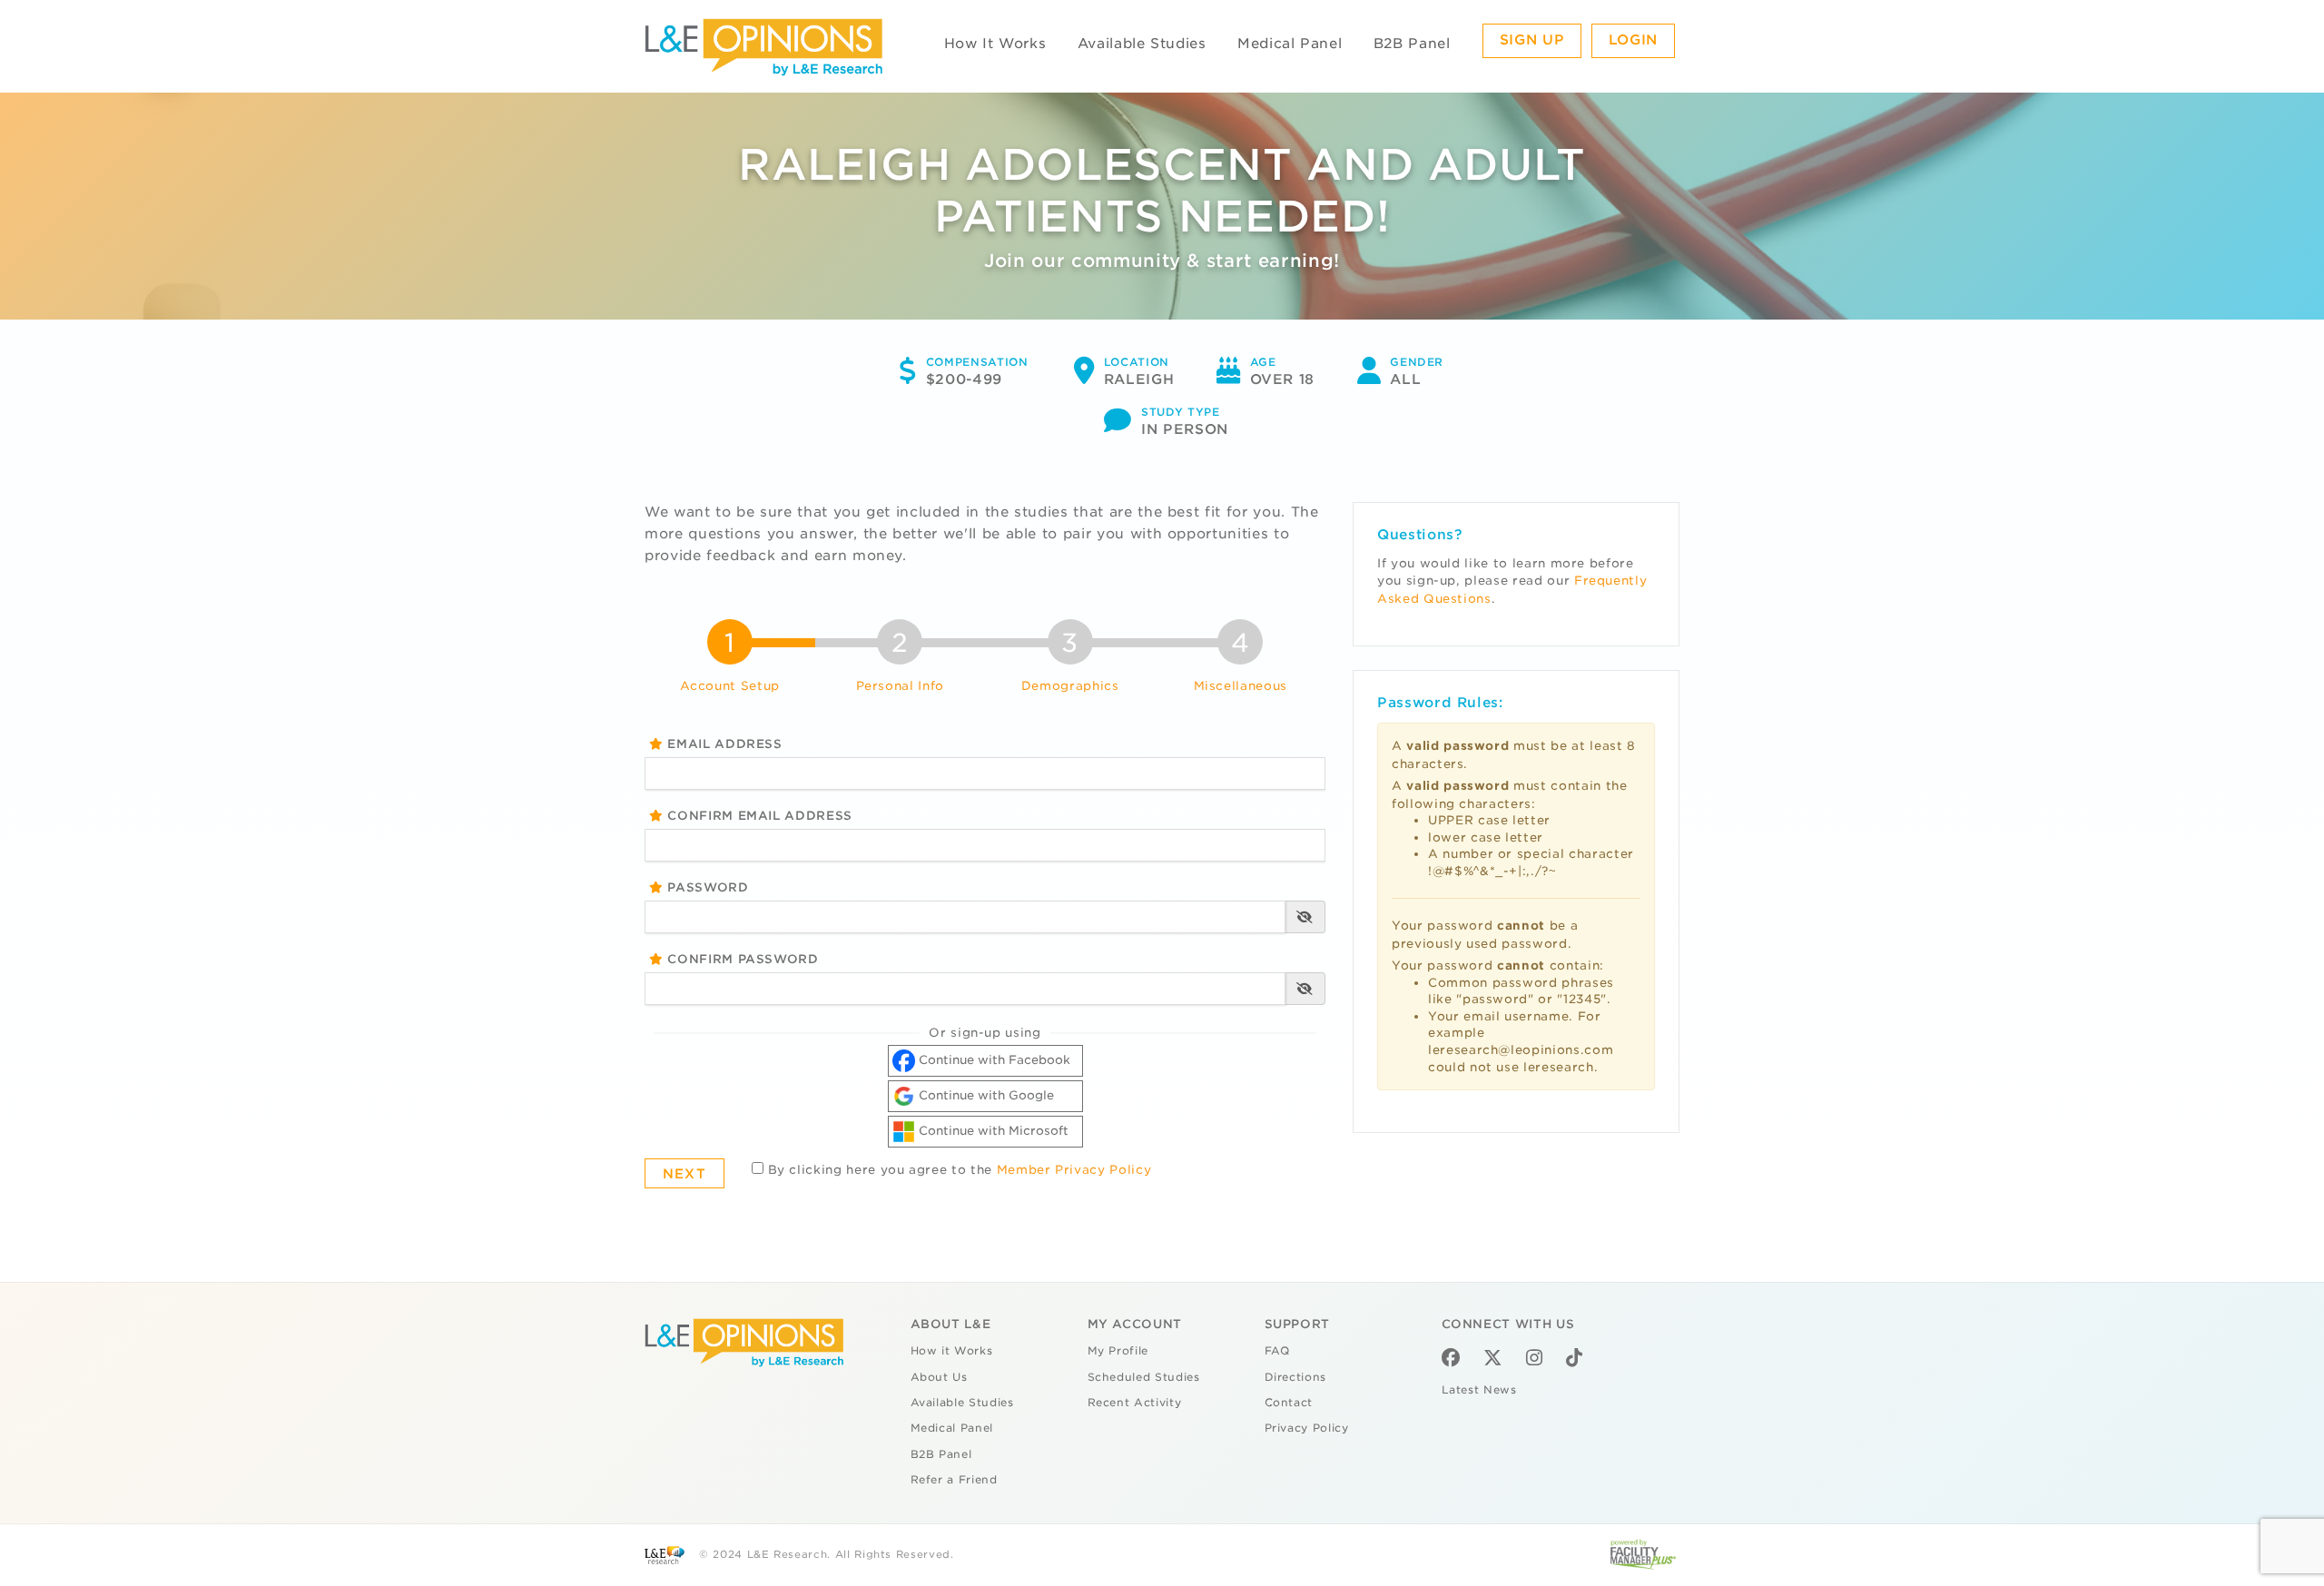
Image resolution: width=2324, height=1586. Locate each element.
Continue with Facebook (993, 1060)
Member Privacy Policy (1074, 1170)
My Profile (1118, 1351)
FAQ (1277, 1351)
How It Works (995, 44)
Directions (1296, 1377)
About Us (939, 1377)
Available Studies (1142, 44)
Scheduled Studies (1144, 1377)
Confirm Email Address (758, 816)
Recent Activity (1135, 1403)
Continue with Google (985, 1095)
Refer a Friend (954, 1480)
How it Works (952, 1351)
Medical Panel (1290, 44)
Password (706, 887)
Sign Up (1532, 40)
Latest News (1479, 1390)
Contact (1289, 1403)
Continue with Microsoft (992, 1131)
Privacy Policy (1307, 1428)
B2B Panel (1412, 44)
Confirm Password (741, 959)
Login (1633, 40)
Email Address (723, 744)
